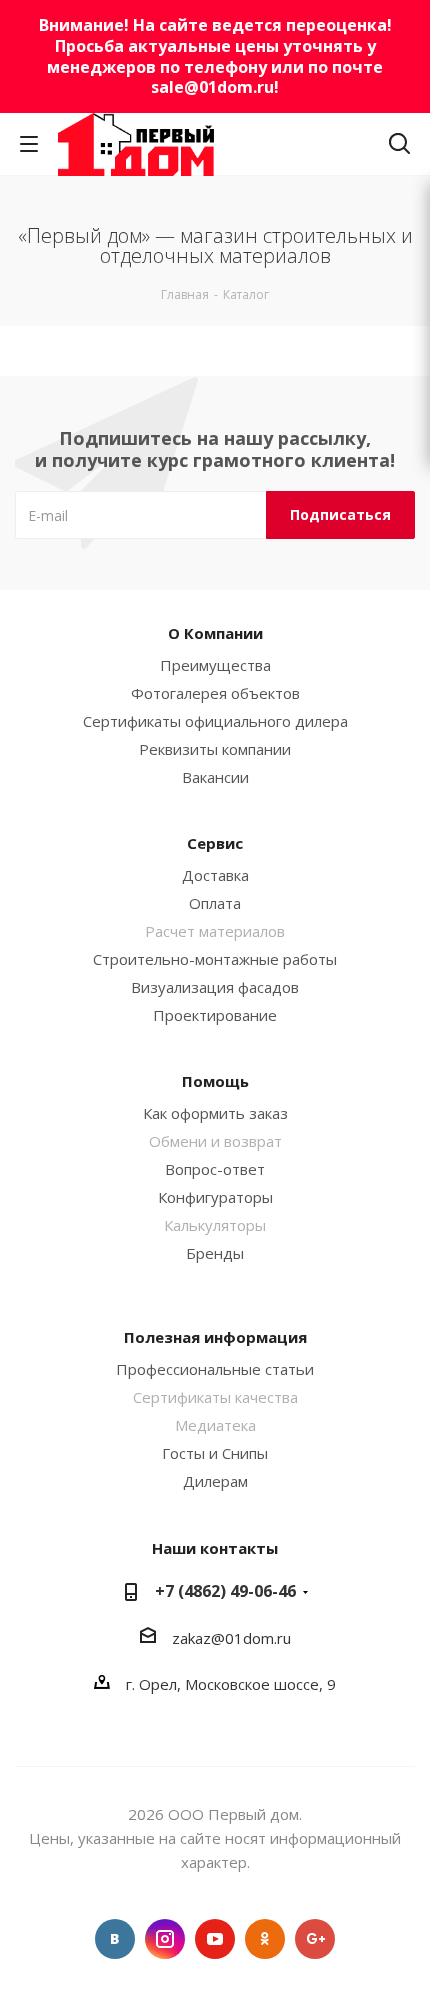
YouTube (215, 1939)
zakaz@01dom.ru (231, 1638)
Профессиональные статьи (215, 1369)
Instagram (165, 1939)
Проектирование (215, 1015)
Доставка (215, 875)
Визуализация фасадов (215, 987)
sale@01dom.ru (212, 87)
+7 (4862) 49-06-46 (225, 1591)
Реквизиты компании (215, 749)
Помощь (215, 1081)
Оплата (215, 903)
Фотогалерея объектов (215, 693)
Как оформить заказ (215, 1113)
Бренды (215, 1253)
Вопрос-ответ (215, 1169)
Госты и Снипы (215, 1453)
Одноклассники (265, 1939)
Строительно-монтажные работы (215, 959)
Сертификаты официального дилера (215, 721)
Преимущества (215, 665)
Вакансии (215, 777)
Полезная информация (215, 1337)
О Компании (215, 633)
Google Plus (315, 1939)
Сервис (215, 843)
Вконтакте (115, 1939)
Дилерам (215, 1481)
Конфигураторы (215, 1197)
